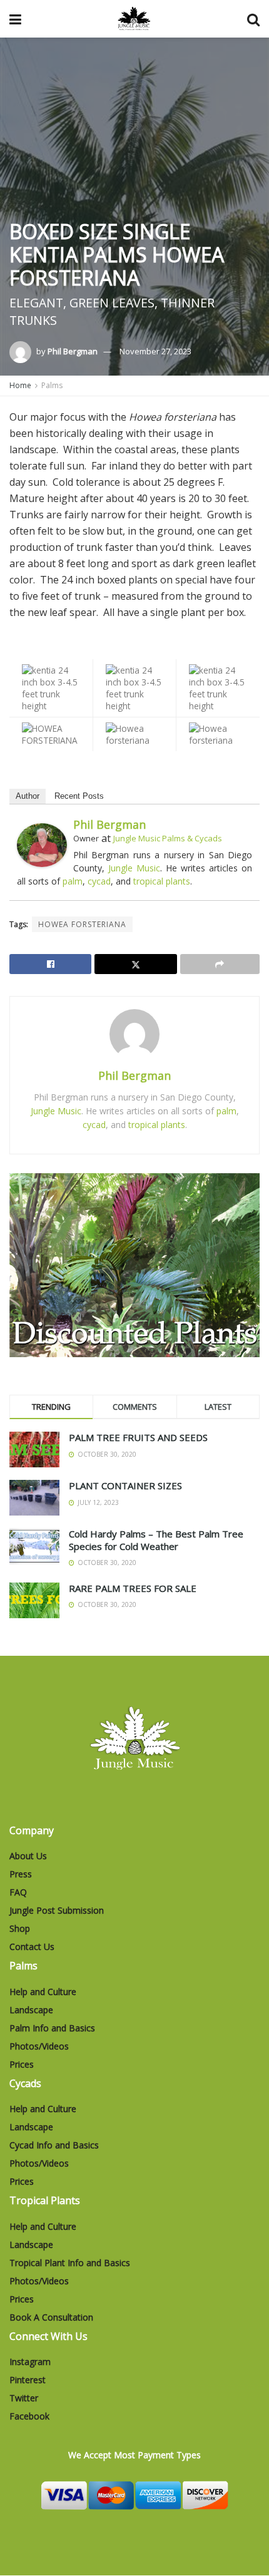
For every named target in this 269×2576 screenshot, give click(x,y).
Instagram (30, 2362)
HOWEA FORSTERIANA (82, 924)
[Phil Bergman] (42, 844)
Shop (20, 1928)
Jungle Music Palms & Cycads (168, 838)
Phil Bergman (73, 351)
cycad (99, 881)
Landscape (31, 2010)
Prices (22, 2064)
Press (21, 1874)
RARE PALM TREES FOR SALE (133, 1588)
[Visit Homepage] (134, 19)
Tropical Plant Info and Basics (70, 2263)
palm (73, 881)
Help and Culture (43, 1992)
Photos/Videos (39, 2046)
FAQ (18, 1892)
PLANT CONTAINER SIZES (125, 1486)
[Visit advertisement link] (134, 1265)
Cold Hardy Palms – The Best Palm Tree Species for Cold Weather (156, 1540)
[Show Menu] (15, 19)
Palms (52, 385)
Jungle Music (134, 868)
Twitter (24, 2398)
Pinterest (28, 2380)
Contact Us (32, 1947)
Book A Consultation (51, 2317)
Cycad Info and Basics (54, 2145)
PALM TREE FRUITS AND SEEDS (138, 1437)
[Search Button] (253, 19)
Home (20, 385)
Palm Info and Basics (52, 2028)
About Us (28, 1856)
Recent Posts (79, 796)
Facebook (29, 2416)
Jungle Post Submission (57, 1910)
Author (28, 796)
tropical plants (162, 881)
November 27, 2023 (155, 351)
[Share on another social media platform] (220, 964)
